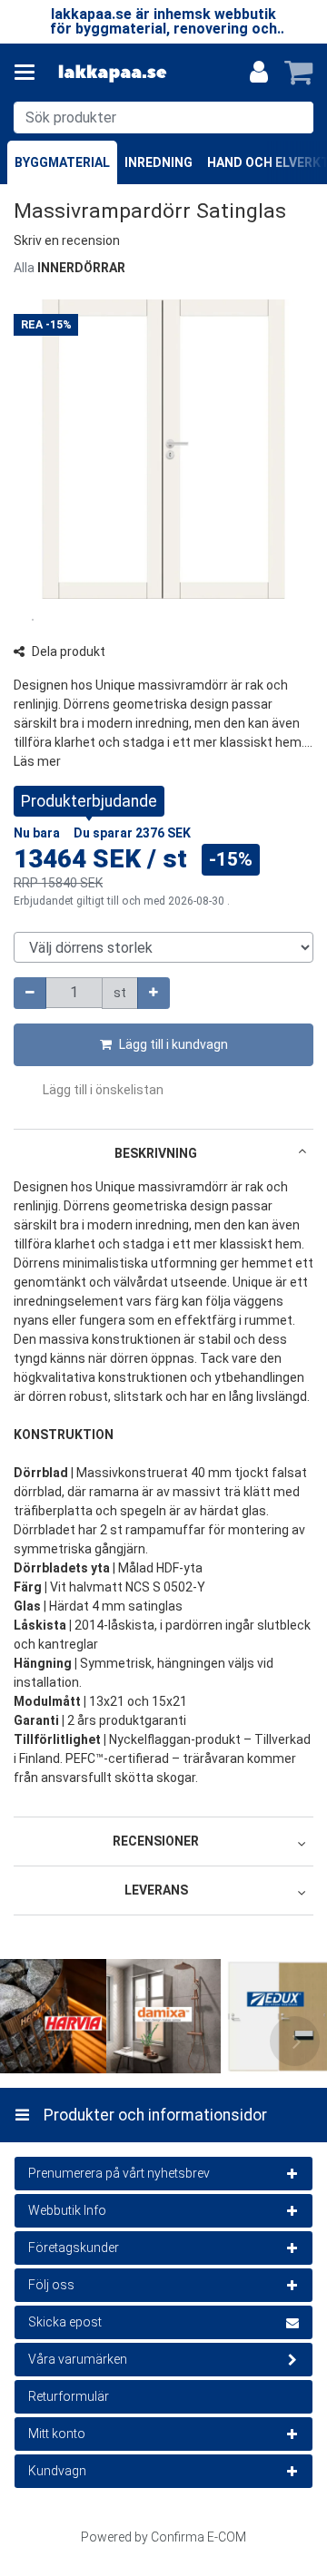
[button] (67, 240)
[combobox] (163, 118)
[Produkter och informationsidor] (30, 73)
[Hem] (113, 73)
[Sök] (296, 118)
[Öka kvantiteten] (154, 993)
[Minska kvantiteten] (30, 993)
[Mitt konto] (259, 73)
